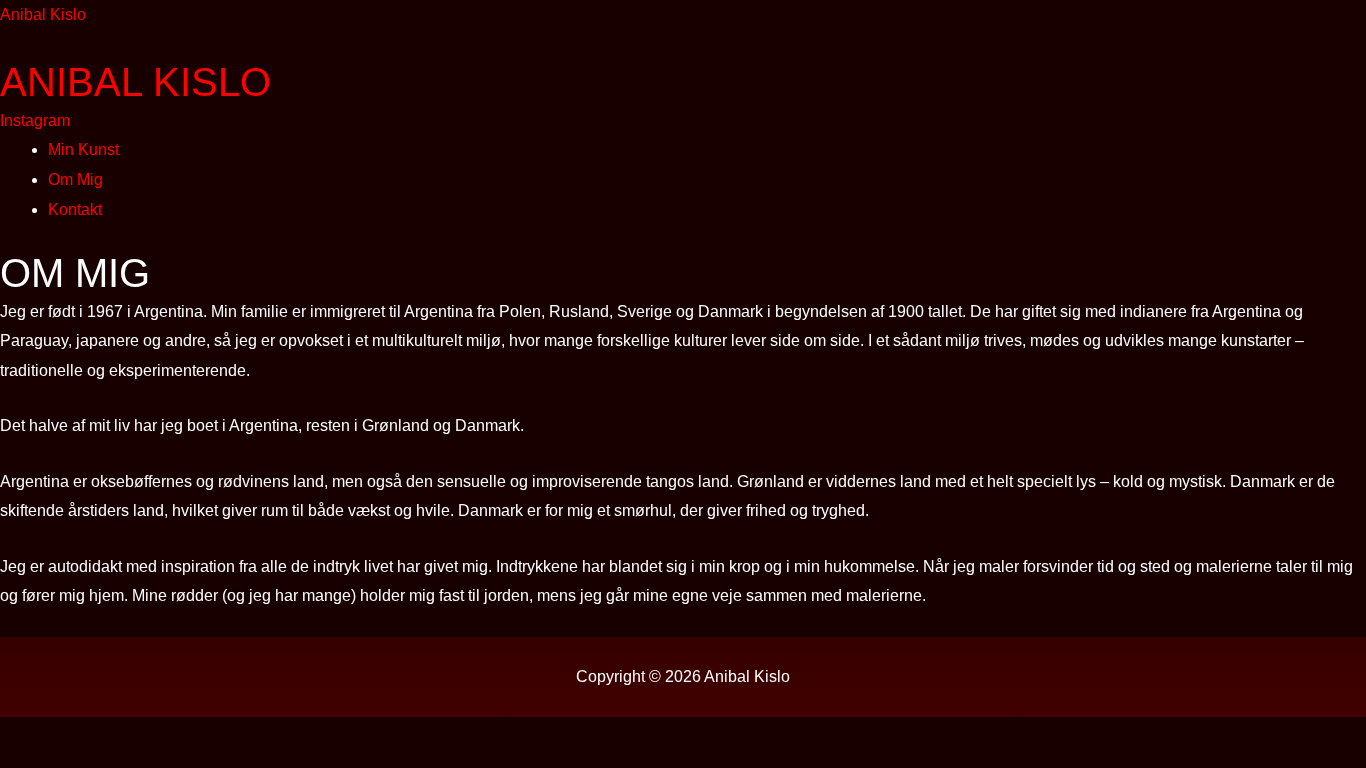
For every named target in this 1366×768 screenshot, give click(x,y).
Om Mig (75, 179)
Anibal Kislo (43, 14)
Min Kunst (83, 149)
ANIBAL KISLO (135, 82)
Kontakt (75, 209)
